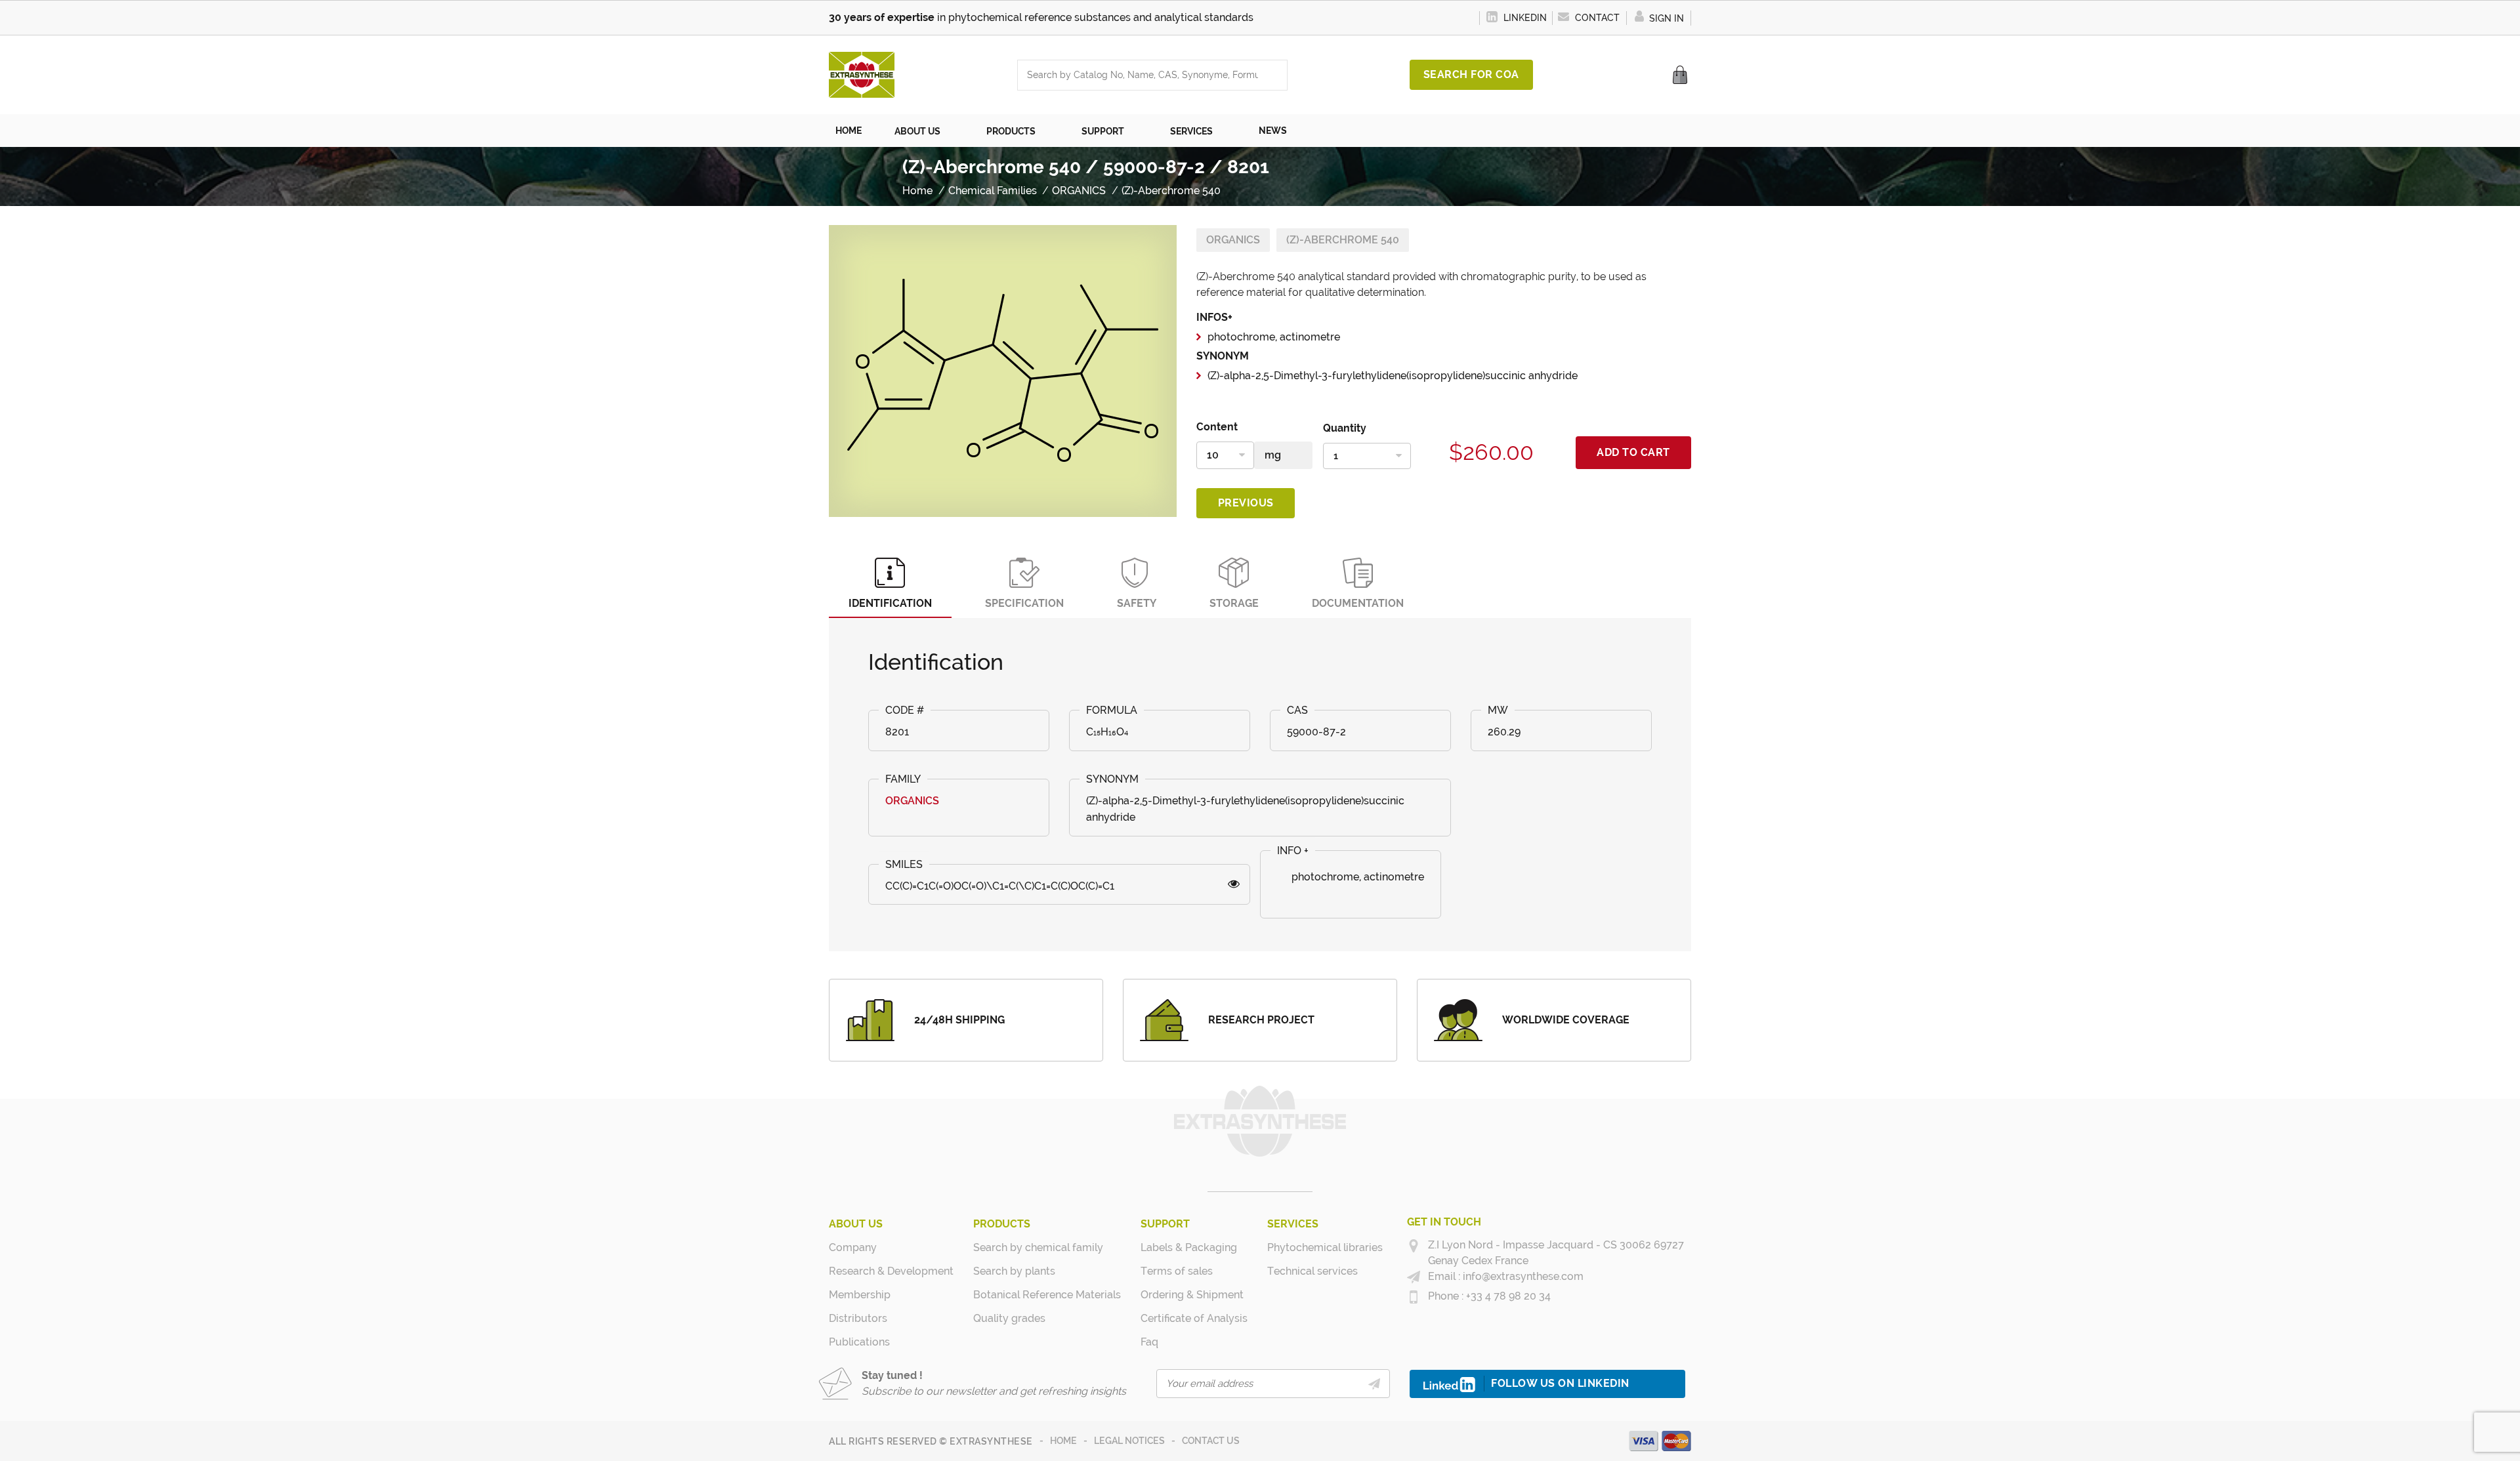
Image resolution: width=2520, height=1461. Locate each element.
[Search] (1274, 75)
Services (1293, 1224)
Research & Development (891, 1271)
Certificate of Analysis (1194, 1318)
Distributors (858, 1318)
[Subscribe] (1374, 1384)
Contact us (1211, 1441)
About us (856, 1224)
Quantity (1345, 428)
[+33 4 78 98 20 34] (1414, 1297)
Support (1165, 1224)
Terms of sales (1177, 1271)
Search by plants (1014, 1271)
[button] (924, 131)
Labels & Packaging (1189, 1247)
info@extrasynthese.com (1522, 1276)
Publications (859, 1342)
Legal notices (1129, 1441)
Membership (860, 1295)
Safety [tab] (1137, 603)
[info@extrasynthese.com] (1414, 1277)
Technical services (1312, 1271)
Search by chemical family (1038, 1247)
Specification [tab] (1024, 603)
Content (1217, 427)
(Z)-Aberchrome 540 (1343, 240)
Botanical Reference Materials (1047, 1295)
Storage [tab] (1234, 603)
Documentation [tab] (1358, 603)
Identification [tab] (890, 603)
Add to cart (1633, 452)
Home (1063, 1441)
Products (1002, 1224)
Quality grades (1009, 1318)
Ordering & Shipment (1192, 1295)
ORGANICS (1233, 240)
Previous (1246, 503)
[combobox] (1139, 75)
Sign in (1665, 18)
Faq (1149, 1342)
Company (853, 1247)
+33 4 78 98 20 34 (1507, 1296)
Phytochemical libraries (1325, 1247)
